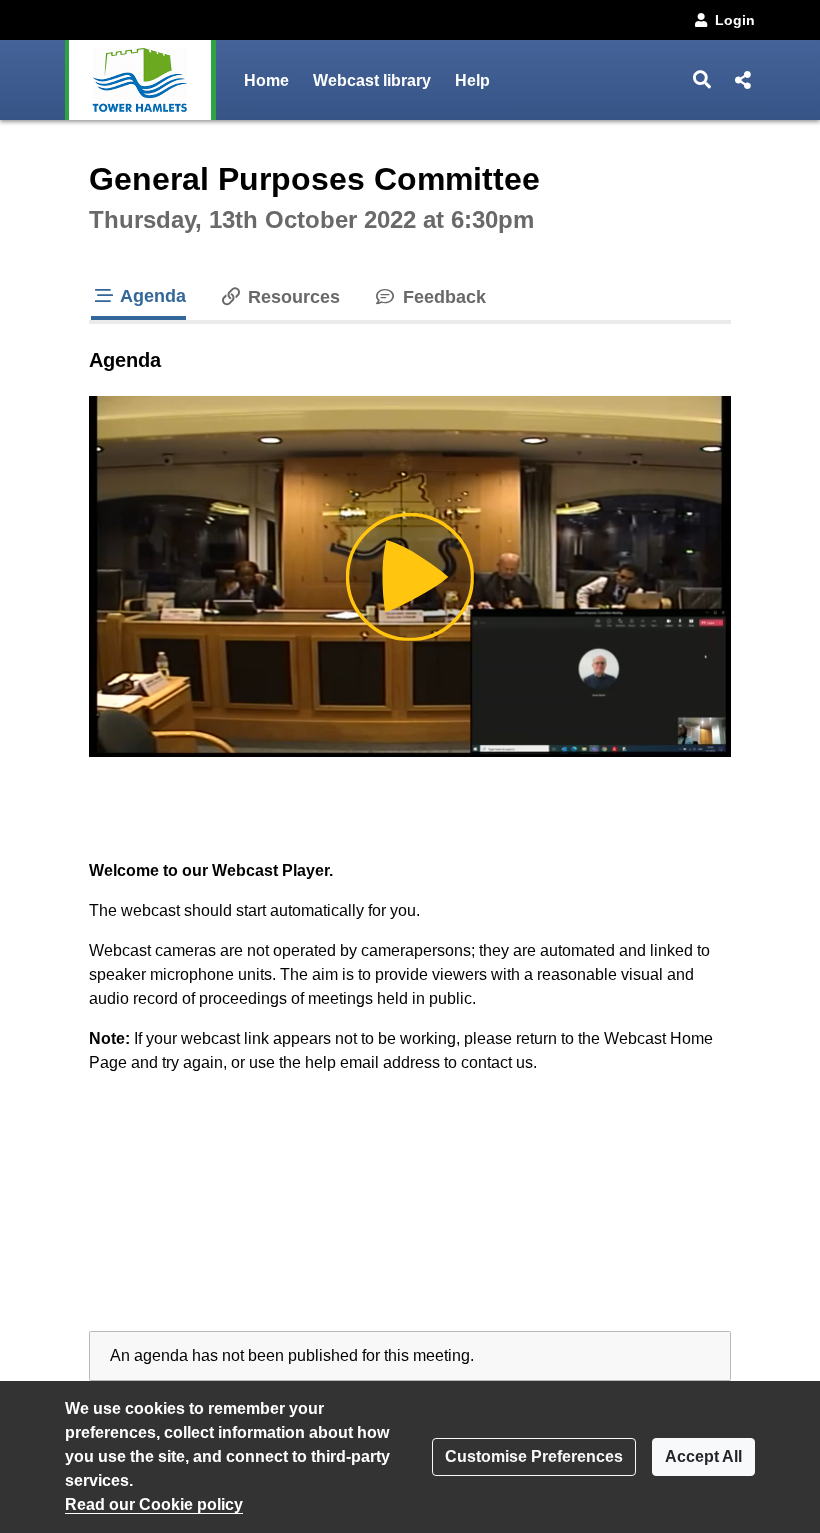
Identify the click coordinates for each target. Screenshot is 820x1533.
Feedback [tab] (441, 297)
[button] (702, 80)
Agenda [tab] (151, 296)
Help (472, 80)
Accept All (703, 1456)
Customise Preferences (534, 1456)
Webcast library (372, 80)
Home (266, 80)
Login (735, 20)
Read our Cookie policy (154, 1504)
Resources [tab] (291, 297)
